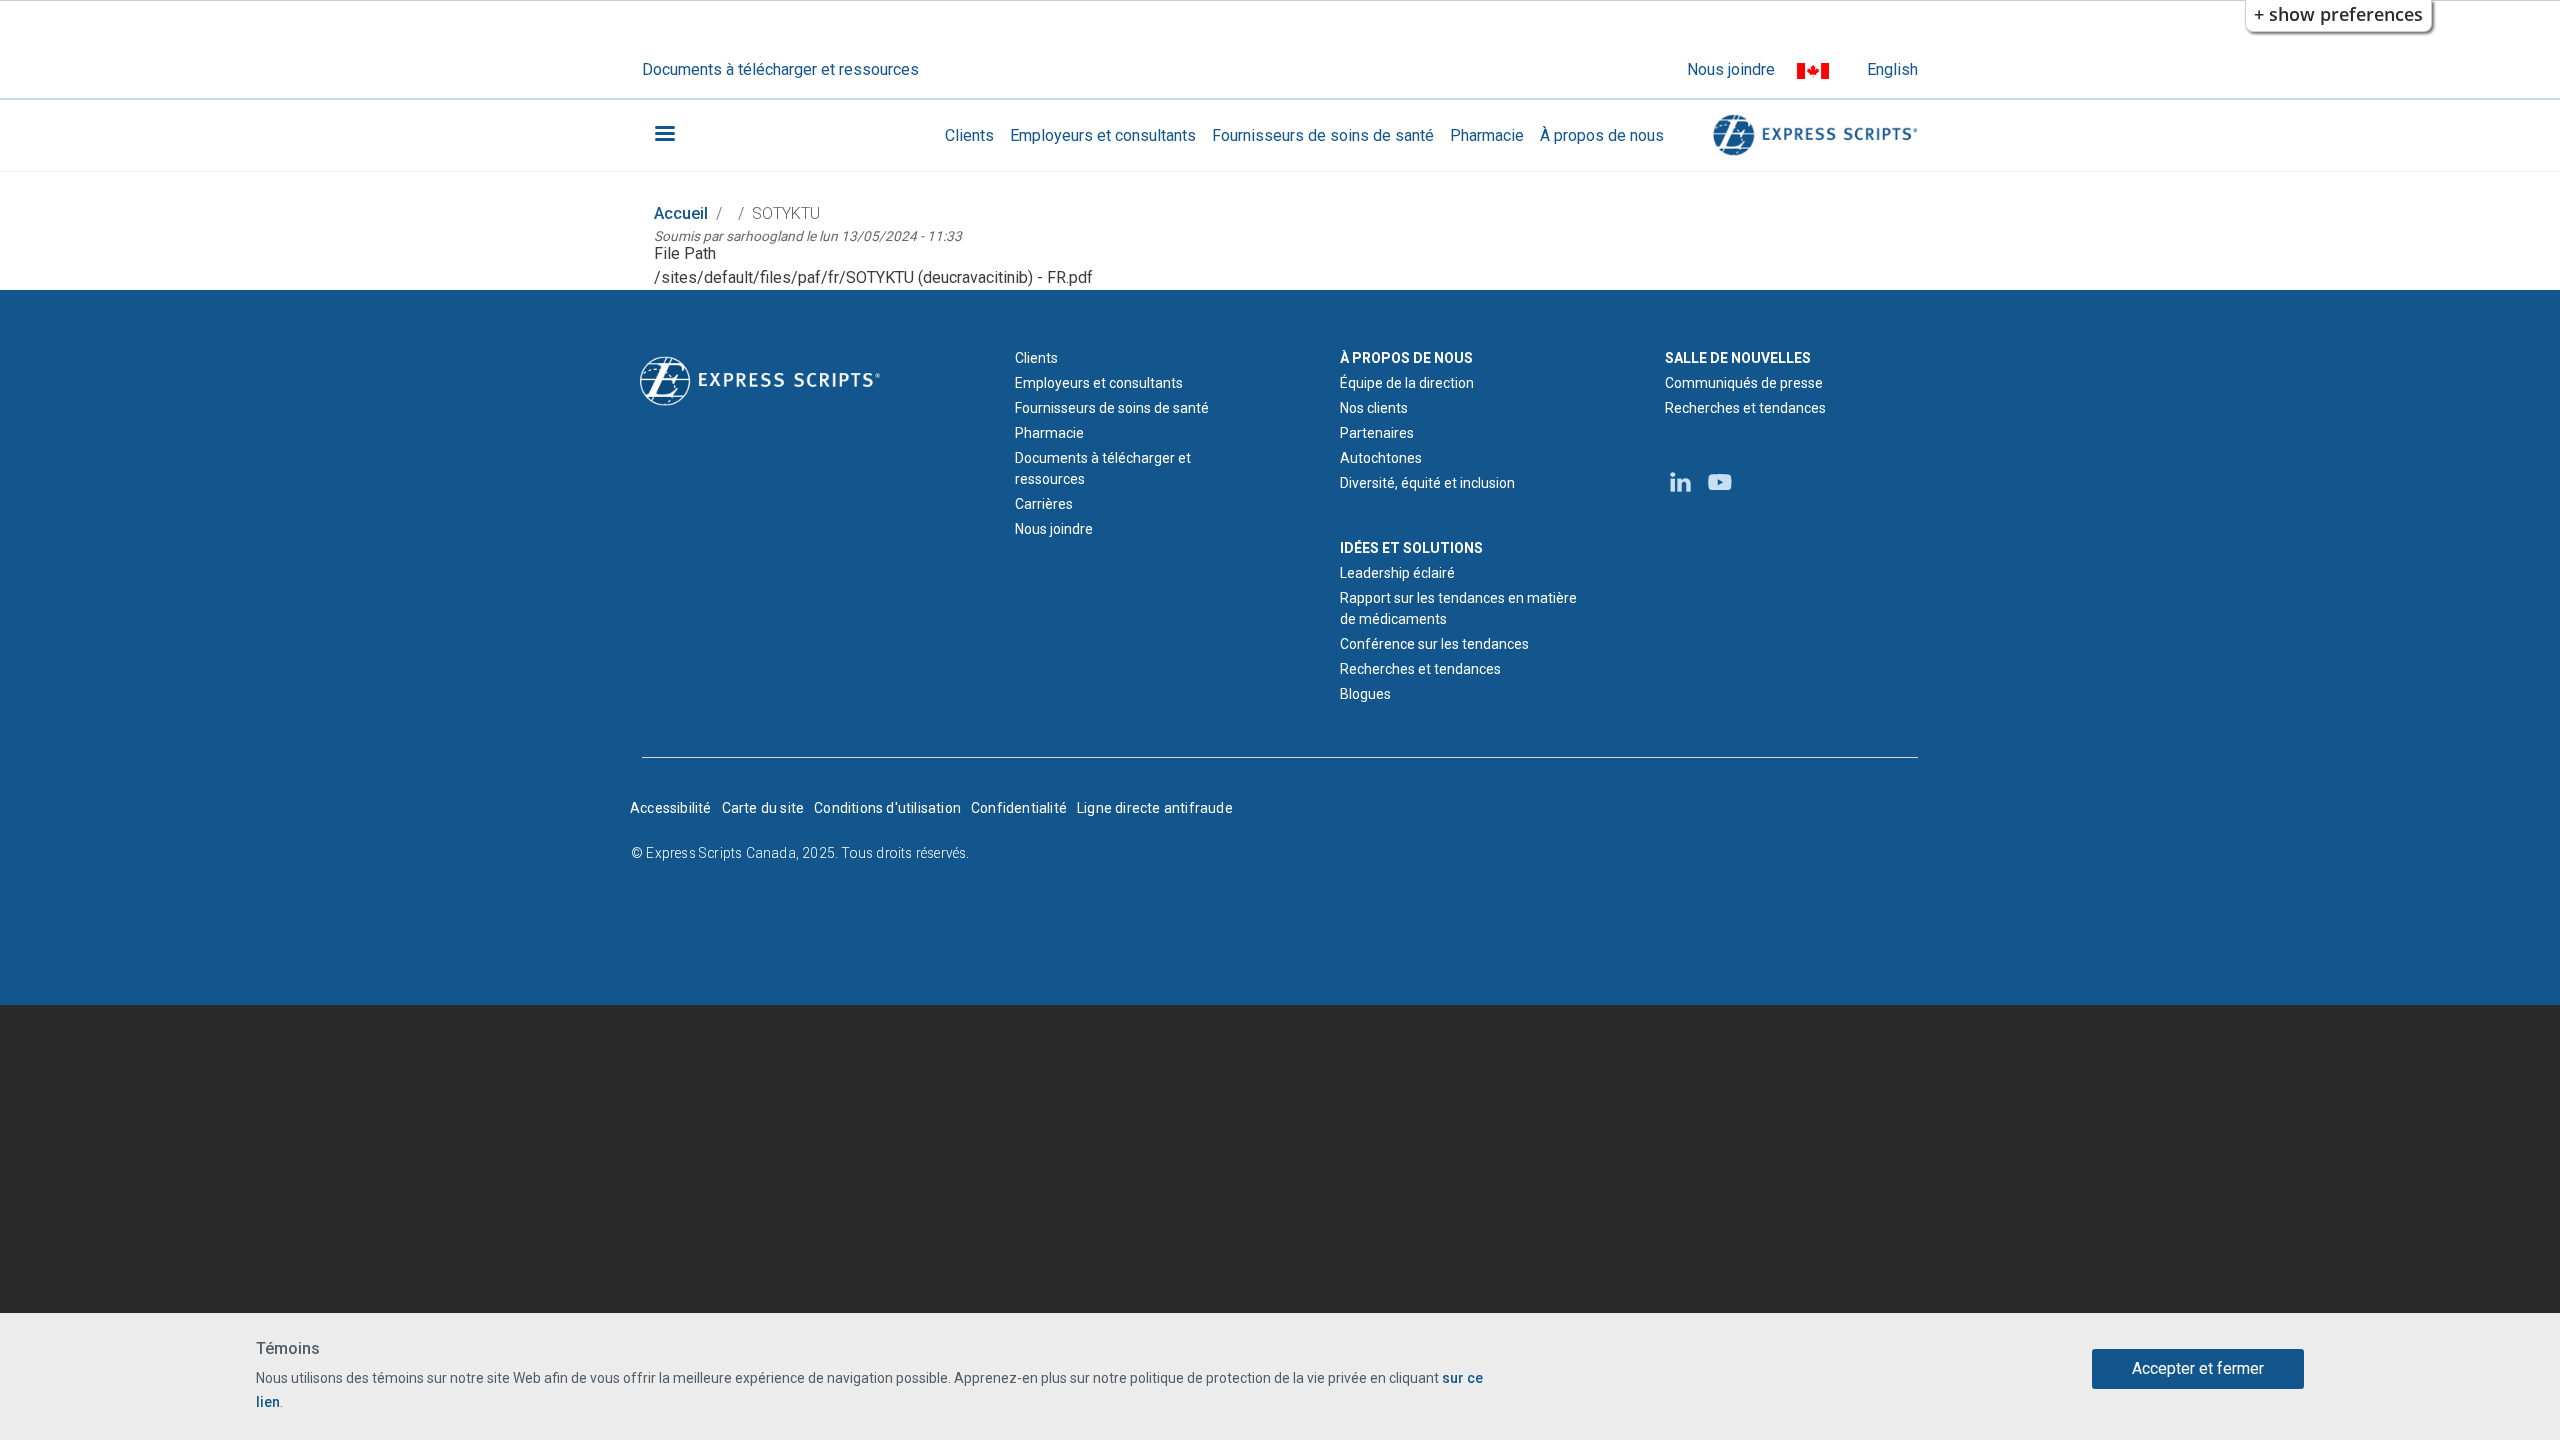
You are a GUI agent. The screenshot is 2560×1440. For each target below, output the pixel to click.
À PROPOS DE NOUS (1406, 358)
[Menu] (664, 135)
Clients (969, 135)
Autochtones (1381, 458)
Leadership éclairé (1397, 573)
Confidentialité (1019, 808)
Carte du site (763, 808)
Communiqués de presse (1744, 383)
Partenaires (1377, 433)
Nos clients (1374, 408)
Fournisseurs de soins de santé (1323, 135)
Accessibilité (671, 808)
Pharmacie (1487, 135)
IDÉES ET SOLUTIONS (1411, 548)
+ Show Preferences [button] (2338, 14)
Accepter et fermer (2198, 1368)
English (1892, 69)
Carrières (1044, 504)
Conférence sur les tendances (1434, 644)
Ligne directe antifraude (1155, 808)
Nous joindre (1731, 69)
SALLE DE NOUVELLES (1738, 358)
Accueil (681, 213)
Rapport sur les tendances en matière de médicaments (1458, 608)
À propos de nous (1602, 135)
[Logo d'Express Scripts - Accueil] (1812, 135)
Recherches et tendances (1420, 669)
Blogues (1365, 694)
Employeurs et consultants (1103, 135)
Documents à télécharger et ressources (780, 69)
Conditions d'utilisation (887, 808)
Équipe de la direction (1407, 383)
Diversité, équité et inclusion (1427, 483)
